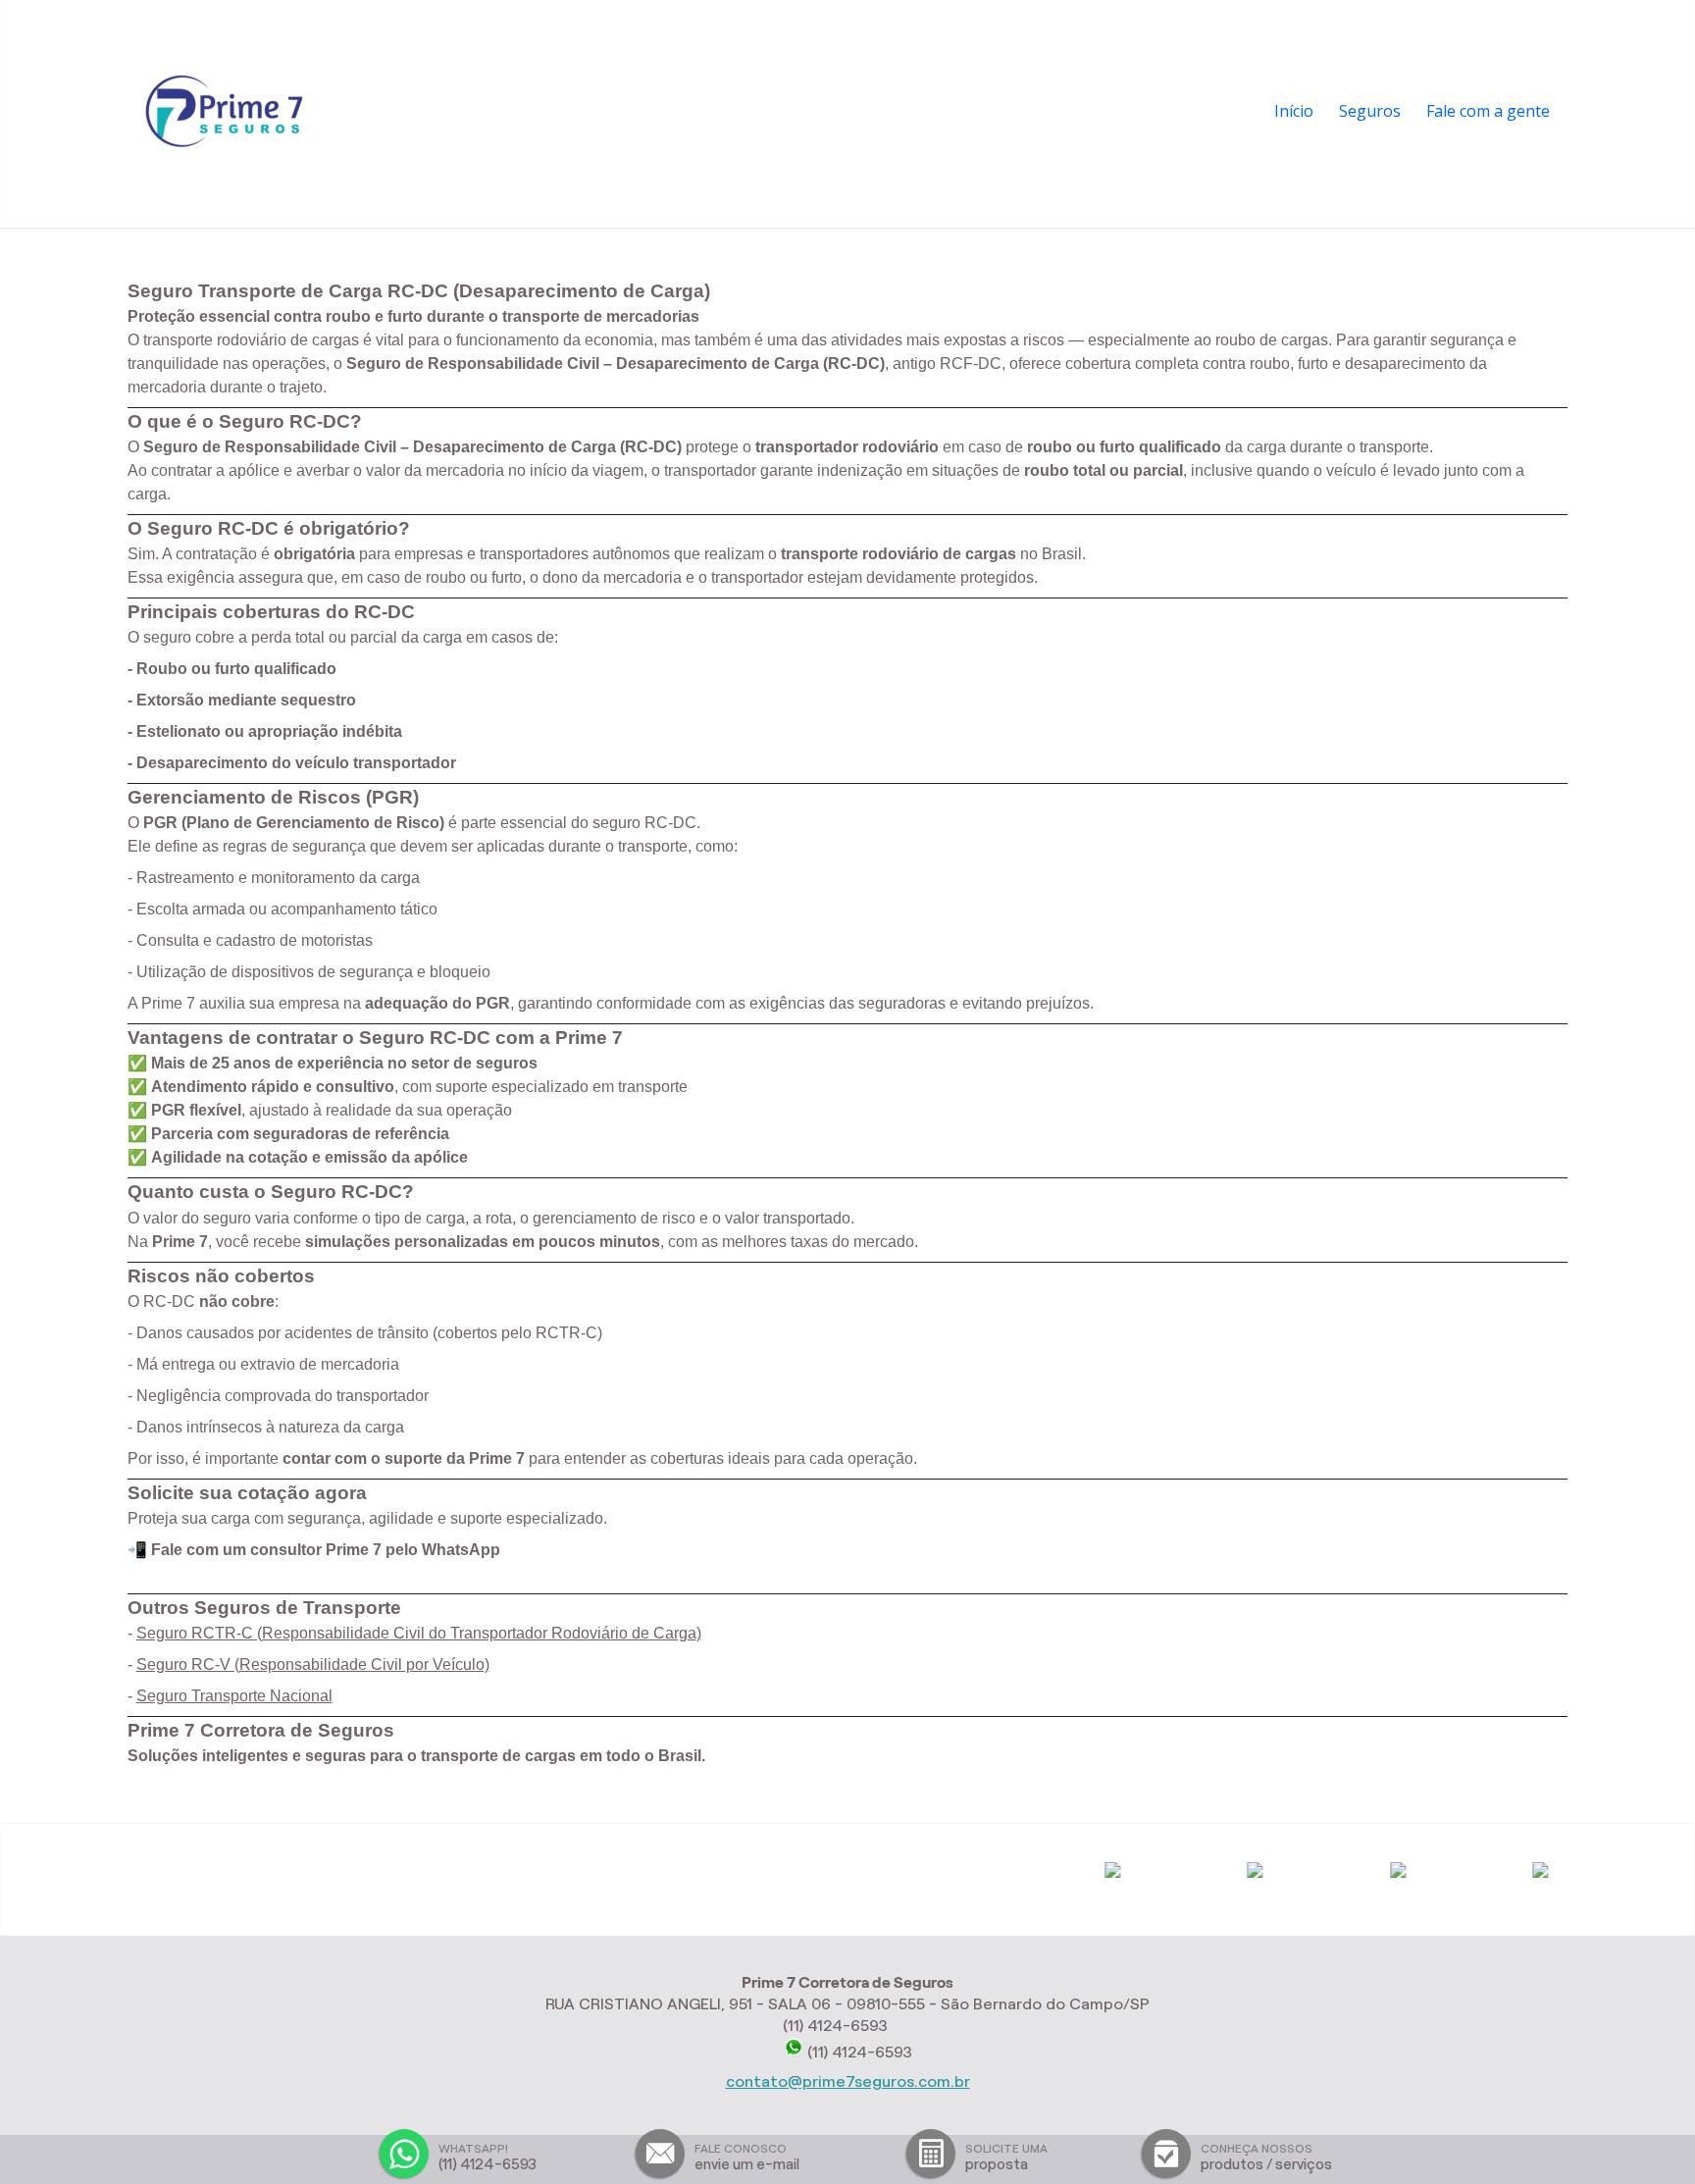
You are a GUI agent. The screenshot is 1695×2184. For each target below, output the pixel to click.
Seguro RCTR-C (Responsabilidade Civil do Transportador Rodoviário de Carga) (419, 1633)
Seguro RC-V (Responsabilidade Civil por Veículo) (313, 1664)
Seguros (1370, 111)
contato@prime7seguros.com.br (848, 2081)
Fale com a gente (1488, 111)
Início (1294, 111)
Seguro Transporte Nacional (234, 1696)
